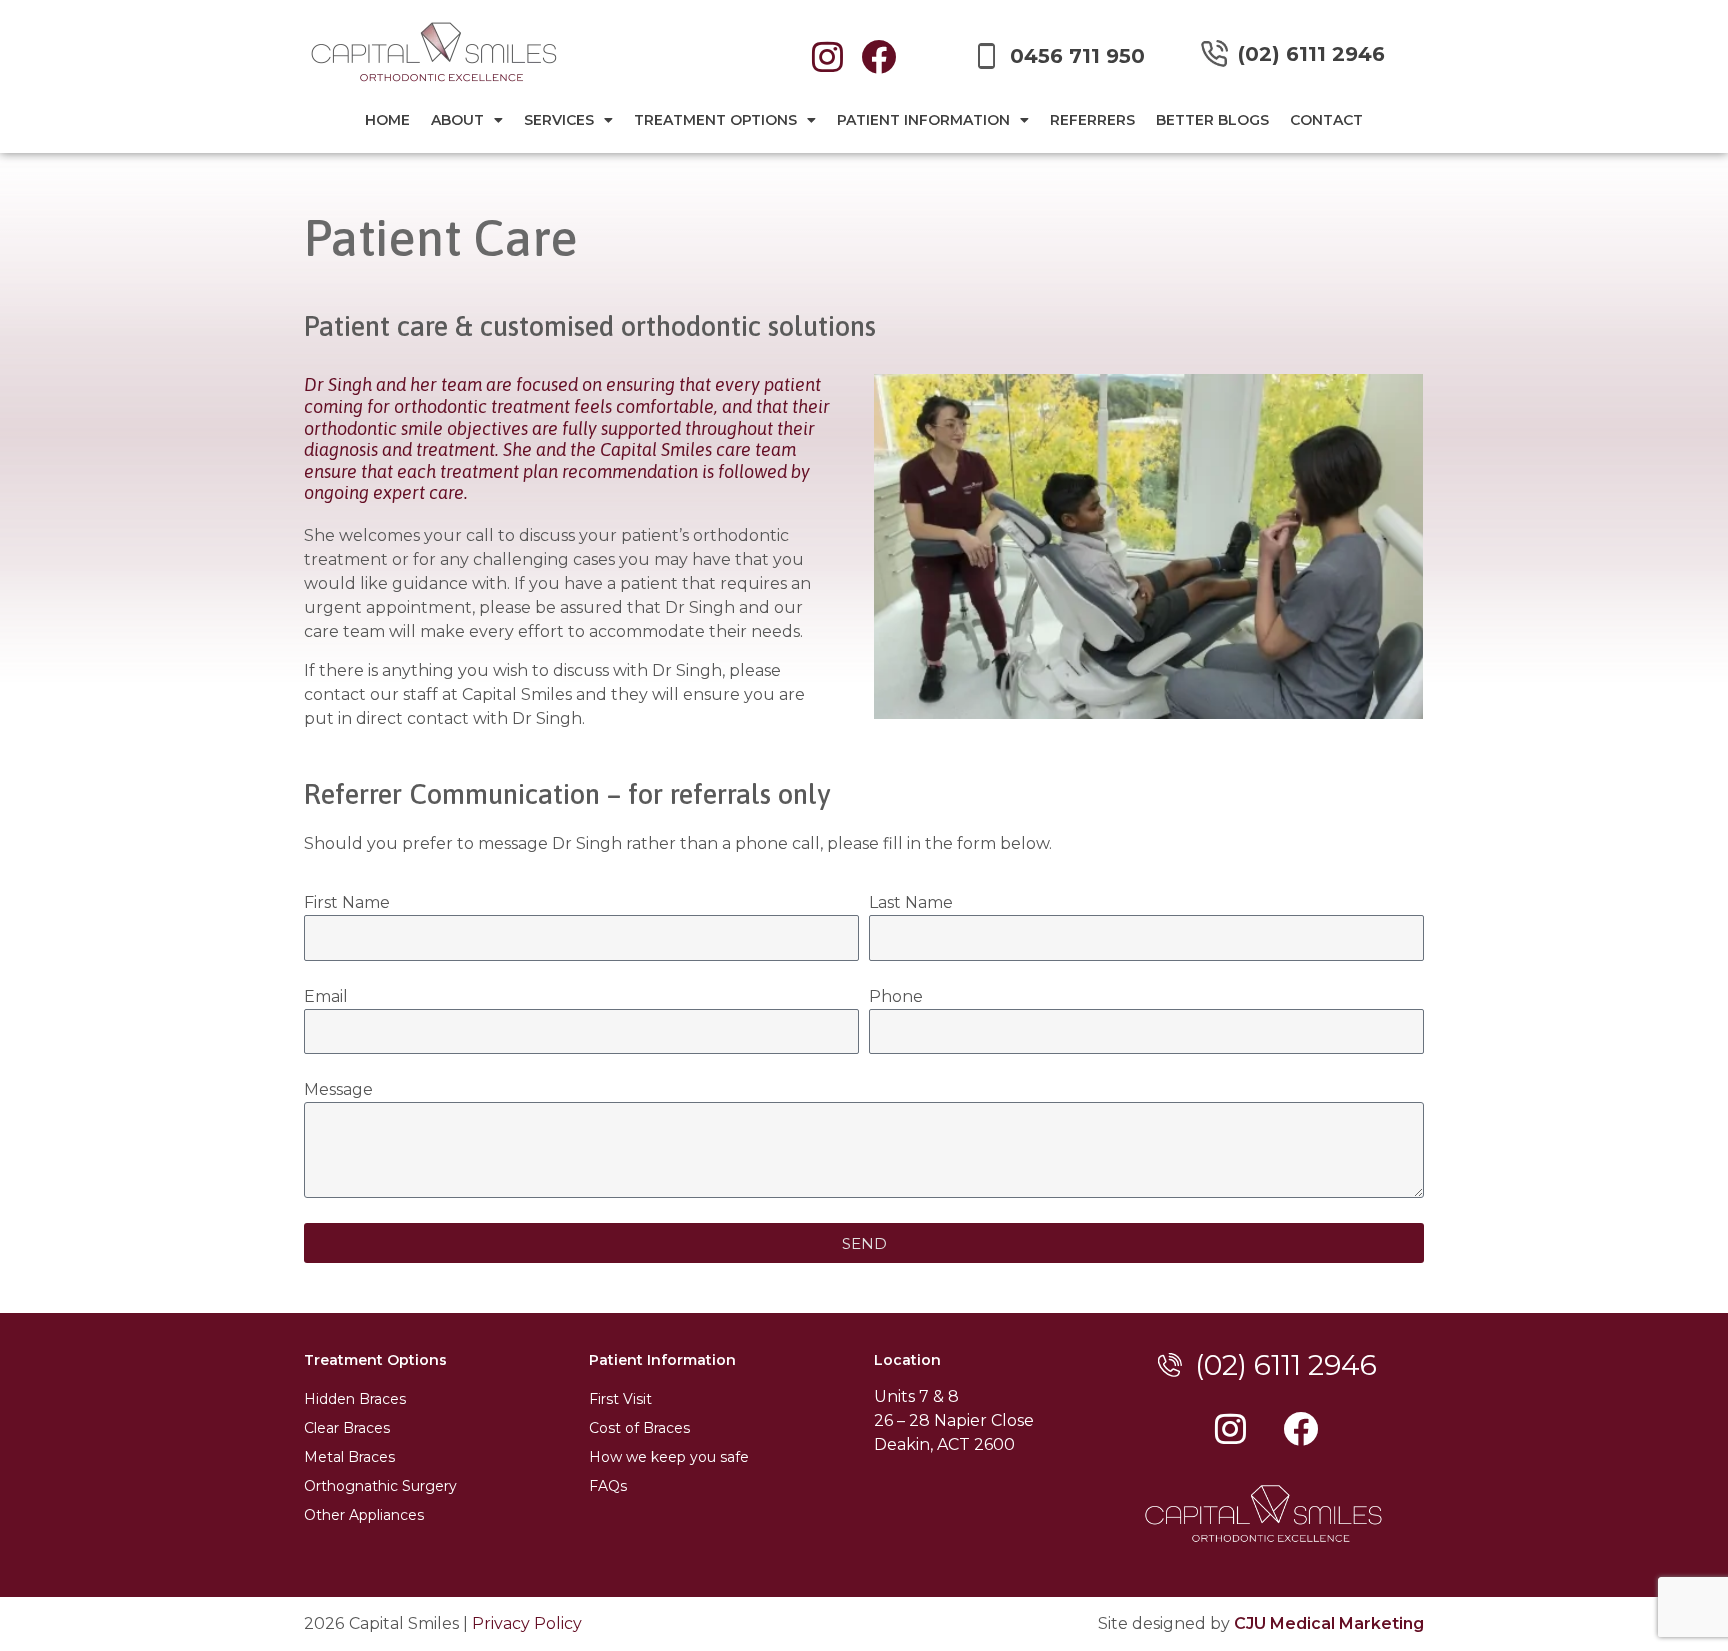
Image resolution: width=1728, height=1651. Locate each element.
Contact (1326, 120)
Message (338, 1089)
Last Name (911, 902)
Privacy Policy (527, 1623)
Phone (896, 996)
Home (387, 120)
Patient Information (923, 120)
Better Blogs (1212, 120)
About (457, 120)
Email (326, 996)
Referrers (1092, 120)
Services (559, 120)
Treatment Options (715, 120)
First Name (347, 902)
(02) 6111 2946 (1311, 54)
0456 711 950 (1077, 56)
